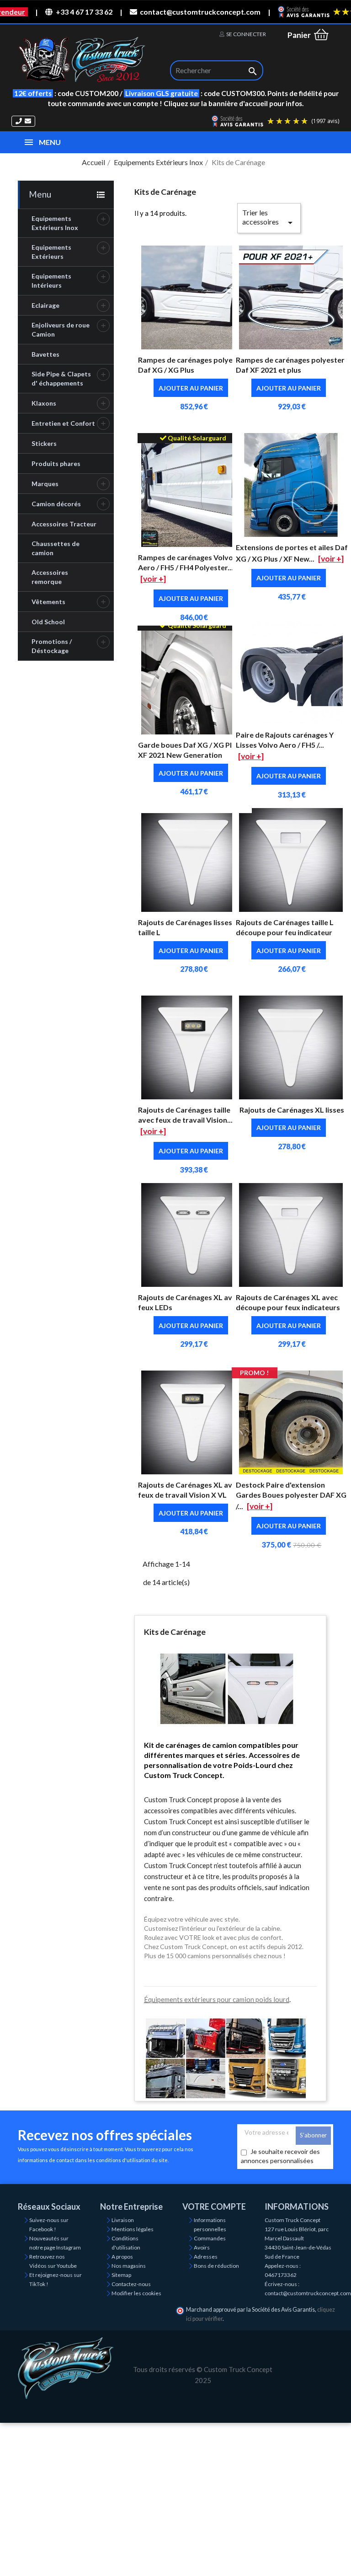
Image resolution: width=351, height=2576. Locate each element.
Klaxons (44, 403)
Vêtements (48, 602)
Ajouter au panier (191, 388)
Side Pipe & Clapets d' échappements (61, 378)
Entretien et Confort (63, 423)
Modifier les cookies (136, 2293)
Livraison (123, 2220)
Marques (45, 484)
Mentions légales (133, 2229)
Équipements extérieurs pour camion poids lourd (217, 1999)
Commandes (210, 2238)
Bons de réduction (216, 2266)
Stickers (44, 443)
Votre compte (214, 2206)
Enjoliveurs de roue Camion (61, 329)
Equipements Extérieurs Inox (55, 223)
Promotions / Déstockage (52, 646)
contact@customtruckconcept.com (200, 12)
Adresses (206, 2257)
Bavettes (45, 354)
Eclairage (45, 305)
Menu (40, 194)
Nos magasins (129, 2266)
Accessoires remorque (50, 577)
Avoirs (202, 2247)
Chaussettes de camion (56, 548)
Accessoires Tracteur (64, 524)
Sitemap (121, 2275)
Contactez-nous (131, 2284)
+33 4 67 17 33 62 (84, 12)
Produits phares (56, 463)
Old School (48, 622)
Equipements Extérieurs (51, 252)
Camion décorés (56, 504)
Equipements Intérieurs (51, 281)
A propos (122, 2257)
